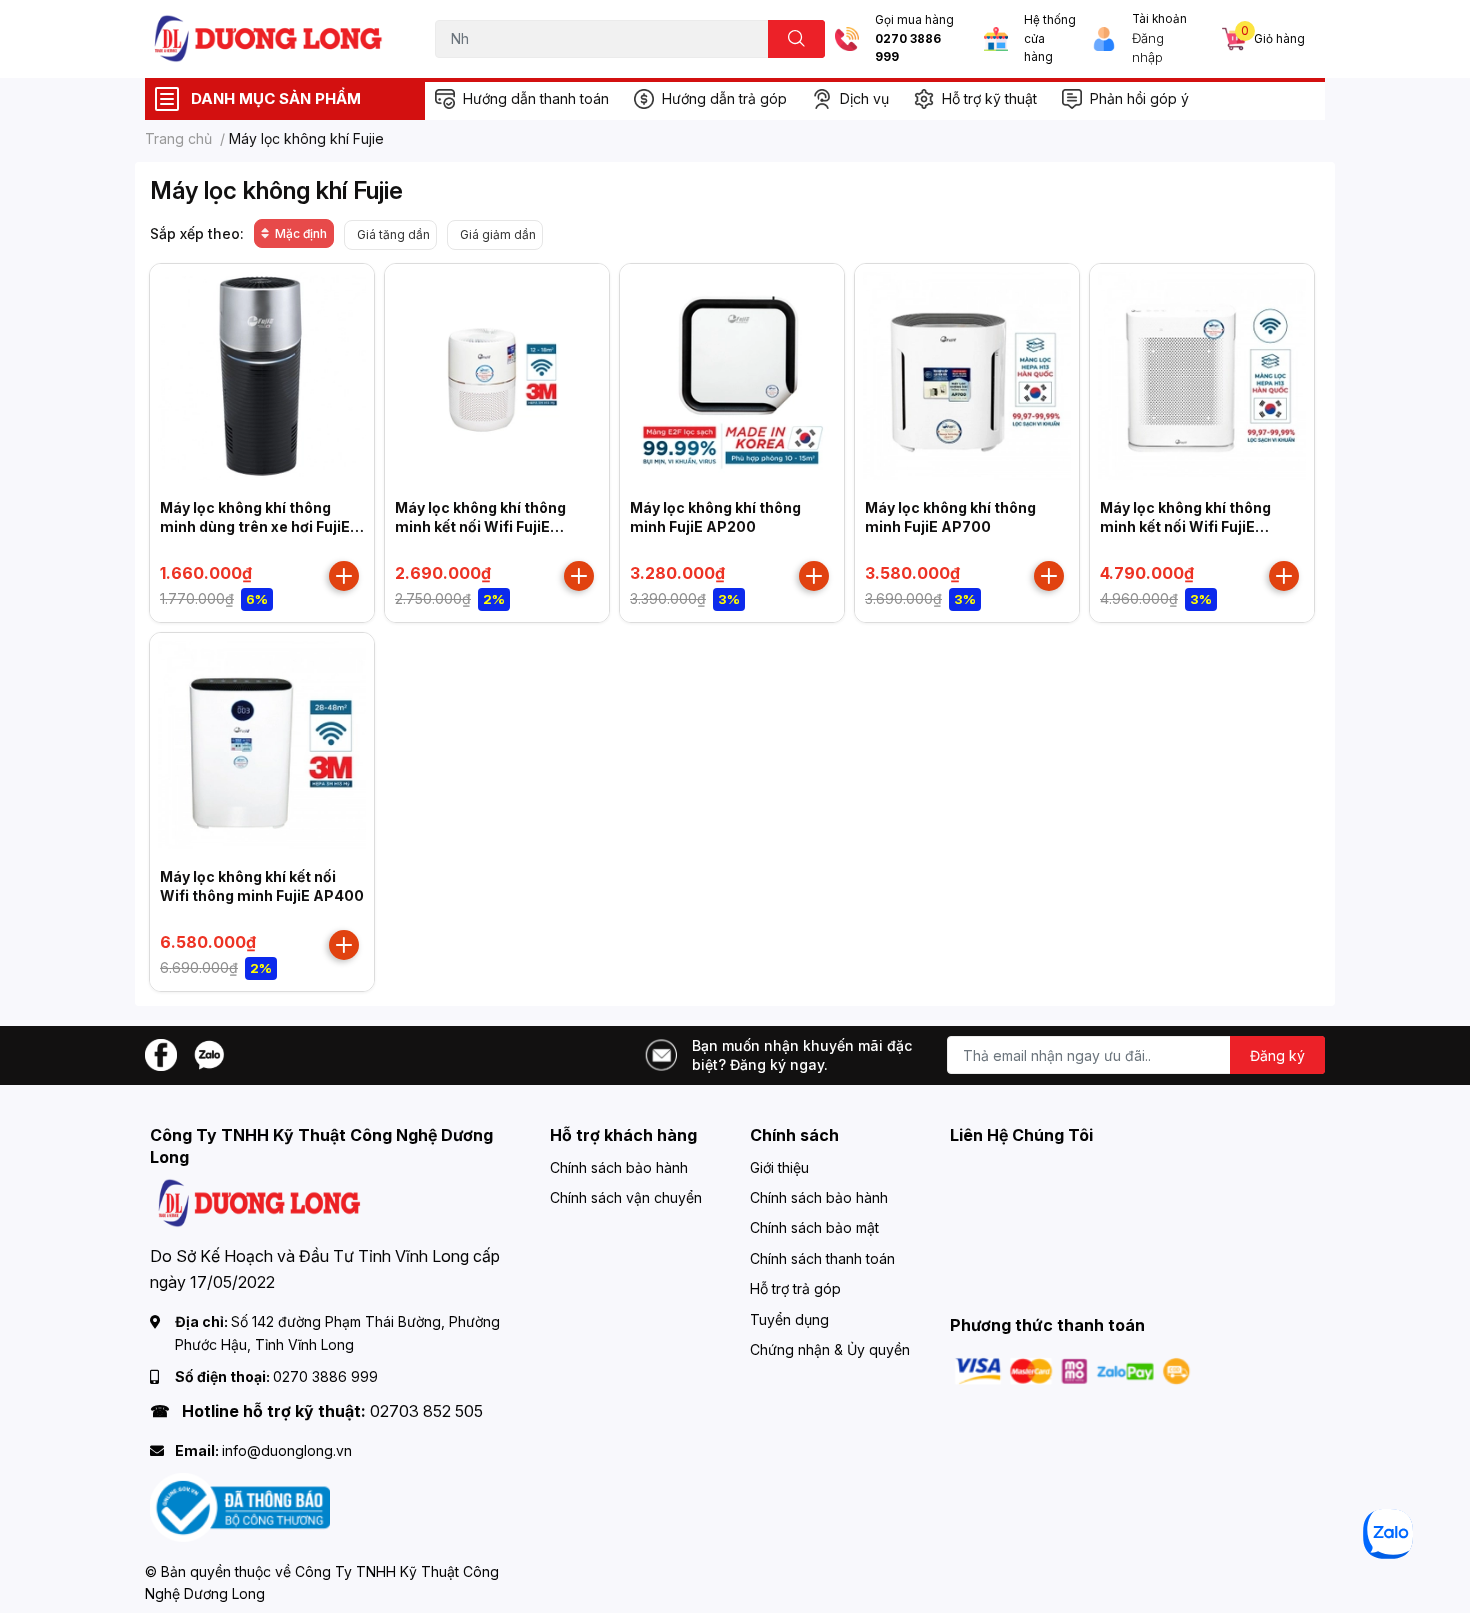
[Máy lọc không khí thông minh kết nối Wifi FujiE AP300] (497, 376)
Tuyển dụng (789, 1319)
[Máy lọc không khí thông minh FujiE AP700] (967, 376)
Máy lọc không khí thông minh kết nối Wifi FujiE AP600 (1185, 527)
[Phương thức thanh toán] (1073, 1369)
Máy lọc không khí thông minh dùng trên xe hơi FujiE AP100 (255, 527)
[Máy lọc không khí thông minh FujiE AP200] (732, 376)
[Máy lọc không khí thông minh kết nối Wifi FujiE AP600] (1202, 376)
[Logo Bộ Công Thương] (240, 1505)
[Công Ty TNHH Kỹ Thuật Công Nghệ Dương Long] (269, 38)
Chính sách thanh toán (822, 1258)
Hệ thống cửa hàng (1050, 38)
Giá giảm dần (498, 234)
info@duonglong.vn (287, 1450)
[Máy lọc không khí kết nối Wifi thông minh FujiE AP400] (262, 745)
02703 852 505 (426, 1411)
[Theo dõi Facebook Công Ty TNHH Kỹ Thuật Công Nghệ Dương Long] (161, 1053)
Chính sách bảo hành (619, 1167)
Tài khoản (1159, 19)
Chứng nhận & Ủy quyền (830, 1349)
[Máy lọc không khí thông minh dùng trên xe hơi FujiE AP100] (262, 376)
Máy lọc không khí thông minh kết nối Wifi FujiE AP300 (480, 527)
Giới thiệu (779, 1167)
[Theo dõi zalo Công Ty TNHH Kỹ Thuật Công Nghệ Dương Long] (209, 1053)
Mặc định (301, 233)
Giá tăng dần (393, 234)
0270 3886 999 (908, 48)
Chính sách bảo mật (814, 1227)
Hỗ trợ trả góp (795, 1288)
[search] (796, 39)
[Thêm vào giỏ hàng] (344, 576)
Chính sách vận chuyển (626, 1197)
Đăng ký (1277, 1055)
